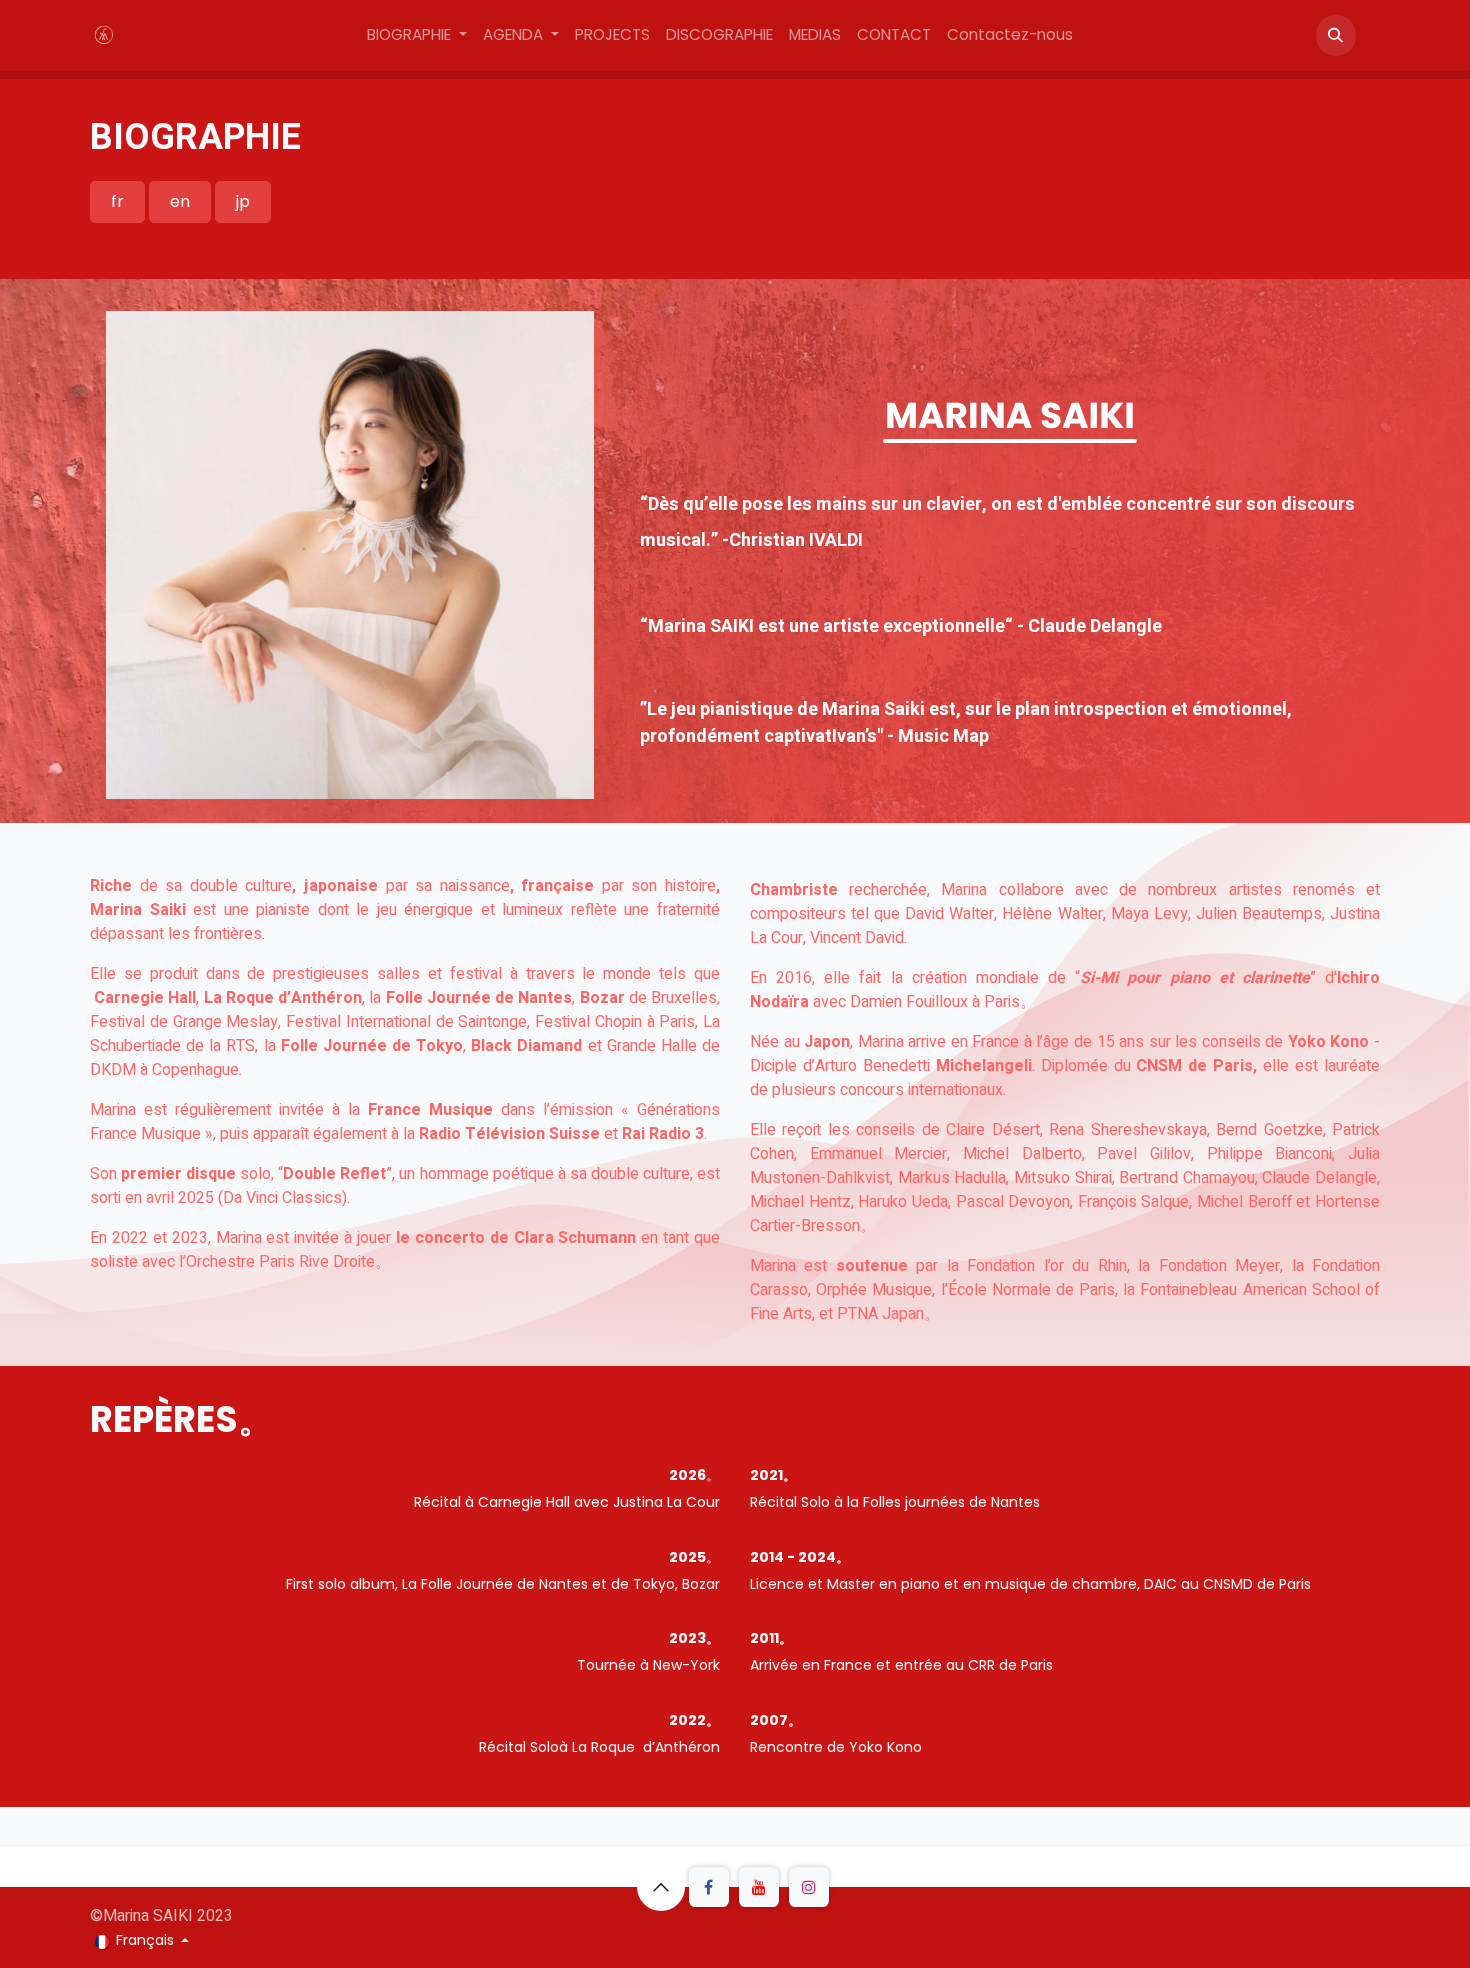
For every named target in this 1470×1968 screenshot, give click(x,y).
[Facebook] (709, 1887)
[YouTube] (759, 1887)
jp (243, 201)
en (180, 201)
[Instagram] (809, 1887)
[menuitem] (417, 35)
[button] (1336, 35)
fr (117, 201)
